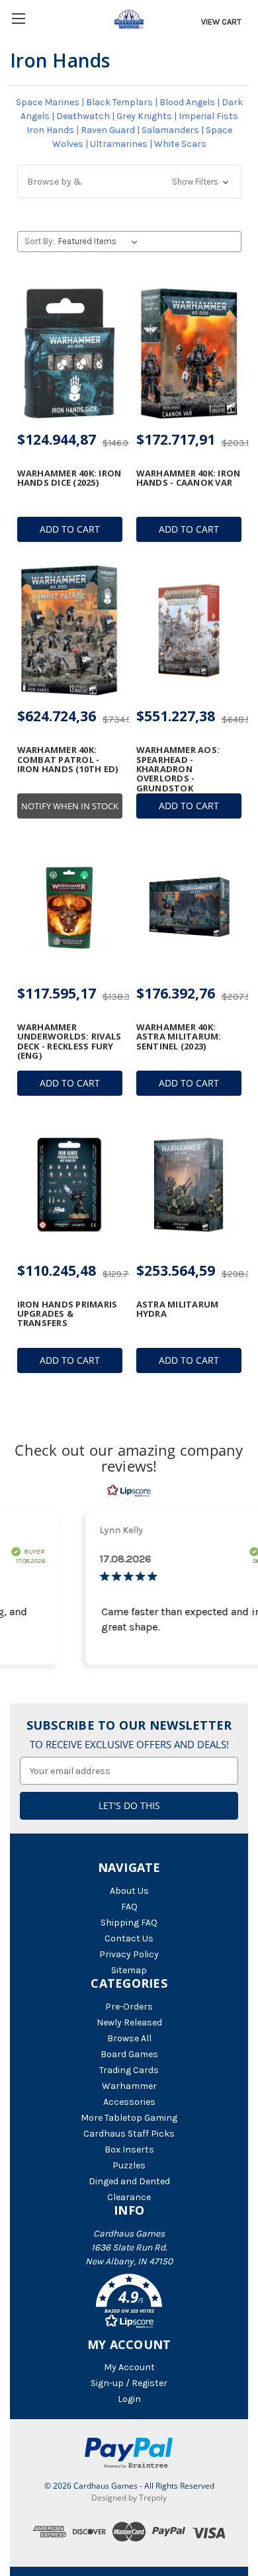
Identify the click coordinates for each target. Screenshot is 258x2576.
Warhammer (129, 2086)
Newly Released (129, 2022)
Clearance (129, 2197)
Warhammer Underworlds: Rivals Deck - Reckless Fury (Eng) (69, 1041)
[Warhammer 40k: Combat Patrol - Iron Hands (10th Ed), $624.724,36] (70, 631)
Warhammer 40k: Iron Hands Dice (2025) (69, 478)
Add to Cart (70, 529)
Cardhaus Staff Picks (129, 2134)
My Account (129, 2367)
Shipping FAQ (129, 1923)
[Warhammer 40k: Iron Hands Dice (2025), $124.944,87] (70, 353)
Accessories (129, 2102)
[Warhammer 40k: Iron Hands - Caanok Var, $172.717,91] (189, 353)
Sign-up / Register (129, 2383)
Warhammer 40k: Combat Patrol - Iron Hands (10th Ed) (68, 759)
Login (129, 2399)
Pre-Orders (129, 2007)
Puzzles (129, 2165)
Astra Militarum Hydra (178, 1309)
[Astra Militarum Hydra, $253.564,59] (189, 1184)
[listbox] (100, 242)
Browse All (129, 2038)
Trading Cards (129, 2070)
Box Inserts (129, 2150)
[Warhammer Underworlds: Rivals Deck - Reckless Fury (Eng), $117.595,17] (70, 907)
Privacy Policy (129, 1954)
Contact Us (129, 1938)
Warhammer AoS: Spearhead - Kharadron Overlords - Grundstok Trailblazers (178, 774)
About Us (129, 1891)
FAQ (129, 1907)
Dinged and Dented (129, 2181)
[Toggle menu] (18, 18)
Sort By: (39, 241)
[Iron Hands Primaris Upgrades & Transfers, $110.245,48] (70, 1184)
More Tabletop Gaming (129, 2118)
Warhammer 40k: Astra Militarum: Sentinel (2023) (179, 1037)
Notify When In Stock (70, 806)
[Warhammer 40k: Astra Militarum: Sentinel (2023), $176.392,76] (189, 907)
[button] (129, 182)
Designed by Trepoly (129, 2498)
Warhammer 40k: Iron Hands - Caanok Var (189, 478)
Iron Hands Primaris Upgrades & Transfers (67, 1314)
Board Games (129, 2054)
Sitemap (129, 1970)
